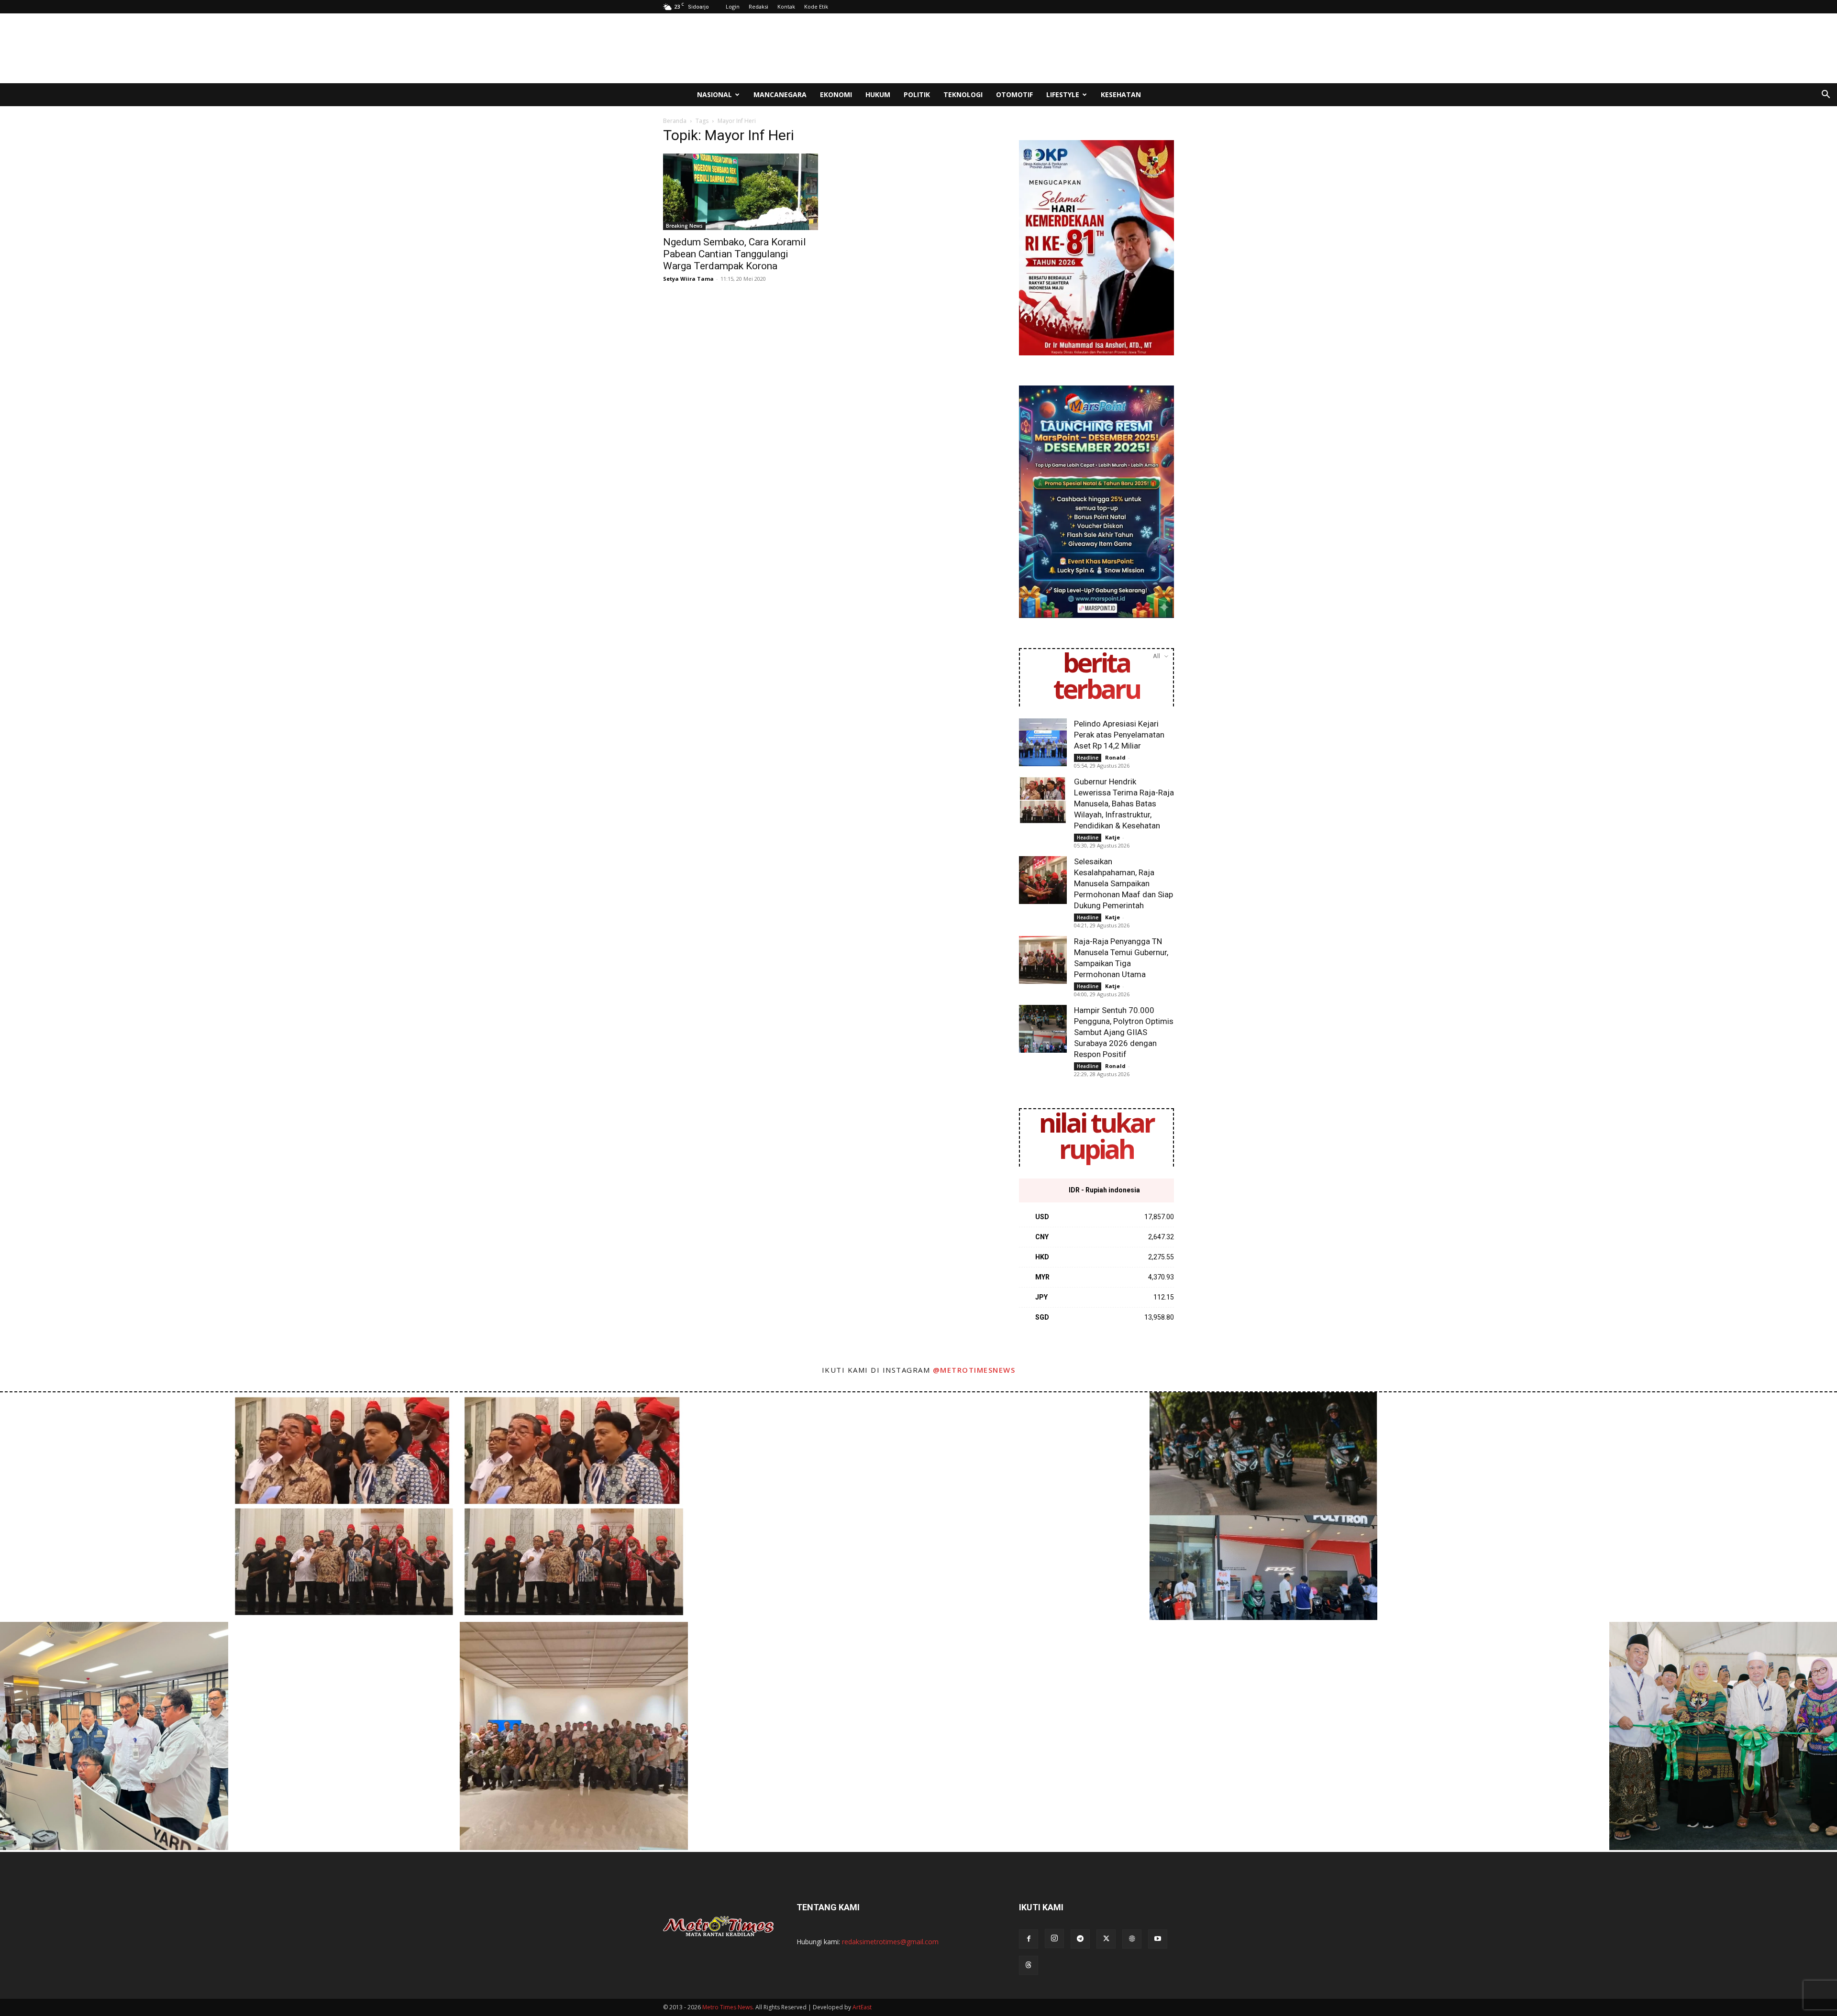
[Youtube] (1158, 1939)
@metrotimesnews (974, 1370)
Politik (917, 94)
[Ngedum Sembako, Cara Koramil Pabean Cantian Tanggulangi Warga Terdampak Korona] (741, 192)
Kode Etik (816, 6)
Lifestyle (1063, 94)
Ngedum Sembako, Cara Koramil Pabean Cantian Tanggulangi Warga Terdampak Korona (735, 254)
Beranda (675, 121)
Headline (1088, 758)
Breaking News (684, 226)
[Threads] (1029, 1965)
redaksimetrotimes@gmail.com (890, 1942)
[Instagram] (1054, 1939)
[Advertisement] (1000, 48)
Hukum (878, 94)
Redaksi (758, 6)
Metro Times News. (728, 2007)
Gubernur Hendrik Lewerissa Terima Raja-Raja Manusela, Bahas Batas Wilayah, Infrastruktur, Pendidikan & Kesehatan (1124, 804)
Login (733, 6)
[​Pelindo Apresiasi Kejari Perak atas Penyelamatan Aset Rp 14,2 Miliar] (1043, 742)
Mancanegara (780, 94)
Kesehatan (1121, 94)
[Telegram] (1080, 1939)
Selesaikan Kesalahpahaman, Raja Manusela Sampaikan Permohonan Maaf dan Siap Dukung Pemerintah (1123, 883)
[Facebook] (1029, 1939)
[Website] (1132, 1939)
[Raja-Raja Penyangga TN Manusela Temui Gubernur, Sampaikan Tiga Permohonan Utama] (1043, 960)
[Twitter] (1106, 1939)
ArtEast (862, 2007)
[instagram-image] (114, 1506)
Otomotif (1014, 94)
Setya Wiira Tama (688, 279)
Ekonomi (836, 94)
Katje (1112, 837)
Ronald (1115, 757)
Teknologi (963, 94)
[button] (1826, 95)
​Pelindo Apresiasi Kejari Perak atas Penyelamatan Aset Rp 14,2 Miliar (1119, 735)
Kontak (786, 6)
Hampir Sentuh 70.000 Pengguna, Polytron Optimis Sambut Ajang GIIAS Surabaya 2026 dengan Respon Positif (1124, 1032)
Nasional (714, 94)
